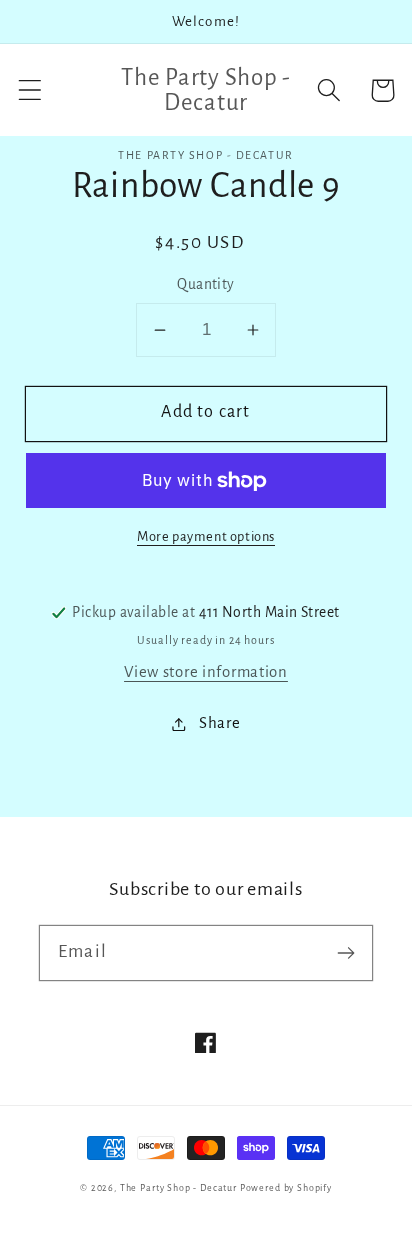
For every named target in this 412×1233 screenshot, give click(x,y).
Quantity (206, 284)
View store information (206, 672)
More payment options (206, 536)
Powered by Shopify (286, 1188)
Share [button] (219, 723)
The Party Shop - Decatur (178, 1188)
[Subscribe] (345, 952)
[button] (30, 90)
